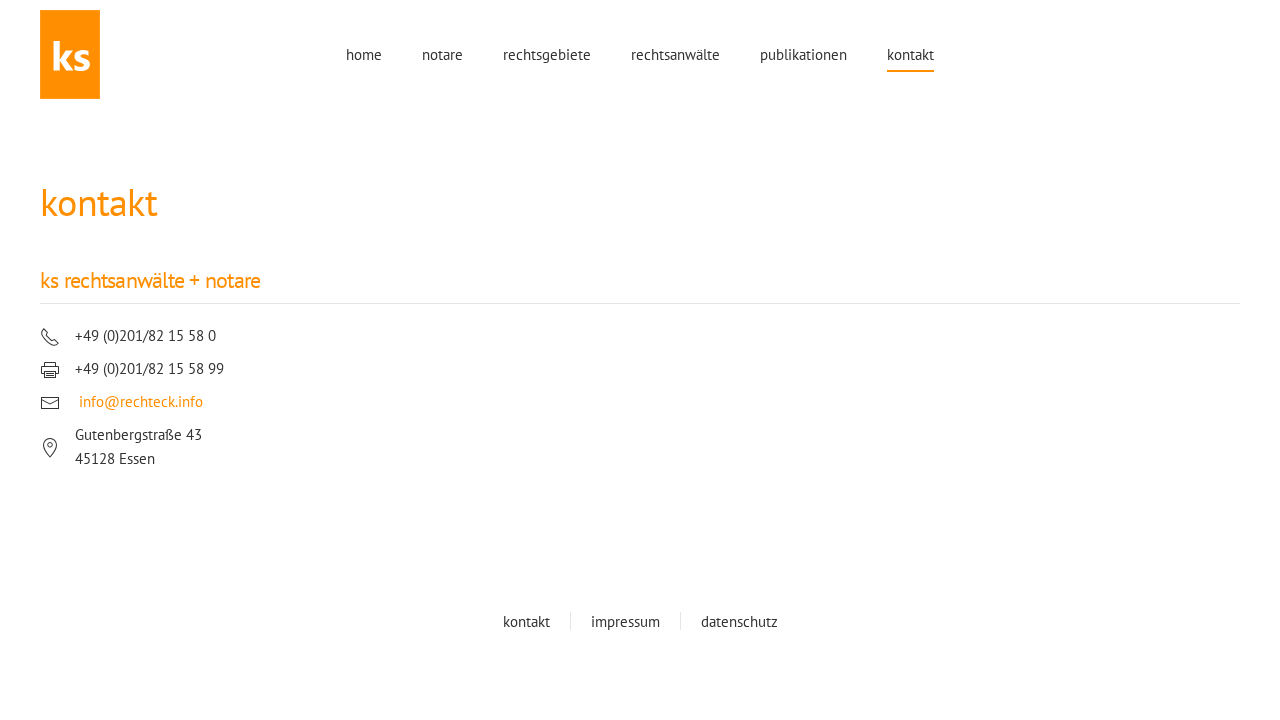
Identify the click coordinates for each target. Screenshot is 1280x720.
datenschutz (739, 621)
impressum (625, 621)
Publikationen (803, 54)
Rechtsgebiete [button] (547, 54)
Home (364, 54)
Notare (442, 54)
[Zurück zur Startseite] (70, 54)
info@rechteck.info (141, 401)
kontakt (526, 621)
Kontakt (910, 54)
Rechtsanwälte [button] (675, 54)
